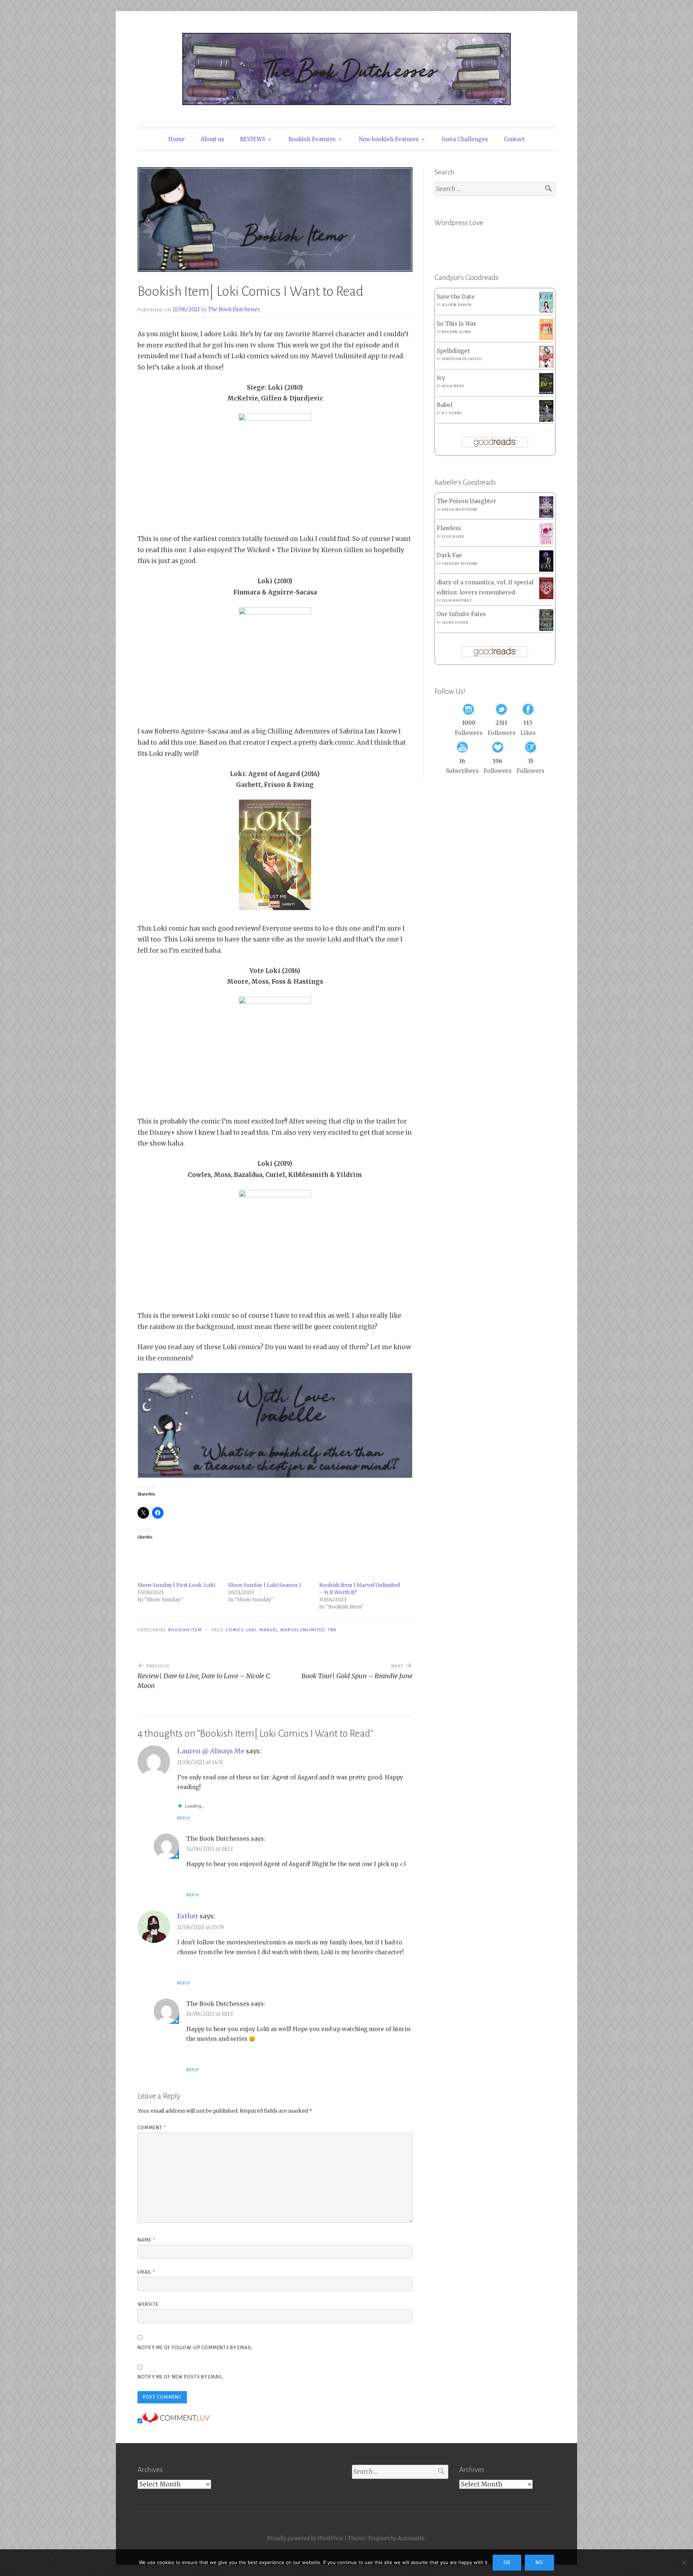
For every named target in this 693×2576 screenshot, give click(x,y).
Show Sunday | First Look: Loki (176, 1585)
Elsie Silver (453, 537)
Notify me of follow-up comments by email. (195, 2348)
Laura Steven (455, 623)
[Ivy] (546, 392)
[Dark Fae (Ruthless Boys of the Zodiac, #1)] (546, 570)
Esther (188, 1916)
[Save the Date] (546, 311)
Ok (507, 2563)
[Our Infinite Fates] (546, 629)
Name (146, 2240)
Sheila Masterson (459, 510)
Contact (514, 139)
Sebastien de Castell (462, 359)
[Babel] (546, 420)
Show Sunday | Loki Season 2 (265, 1585)
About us (212, 139)
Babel (444, 405)
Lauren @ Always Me (211, 1751)
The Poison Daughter (467, 501)
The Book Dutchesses (234, 309)
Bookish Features (312, 139)
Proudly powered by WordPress (305, 2538)
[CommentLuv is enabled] (176, 2421)
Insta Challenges (465, 139)
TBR (332, 1630)
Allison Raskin (456, 305)
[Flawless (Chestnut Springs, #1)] (546, 543)
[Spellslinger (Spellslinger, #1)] (546, 366)
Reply (184, 1818)
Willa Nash (453, 386)
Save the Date (456, 297)
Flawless (449, 528)
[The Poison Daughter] (546, 516)
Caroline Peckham (460, 564)
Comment (152, 2128)
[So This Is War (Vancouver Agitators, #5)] (546, 338)
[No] (684, 2563)
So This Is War (457, 324)
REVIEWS (253, 139)
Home (176, 139)
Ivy (441, 378)
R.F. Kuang (452, 413)
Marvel (268, 1630)
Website (148, 2304)
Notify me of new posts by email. (181, 2377)
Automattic (411, 2538)
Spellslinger (454, 351)
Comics (234, 1630)
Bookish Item (185, 1630)
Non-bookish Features (389, 139)
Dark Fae (449, 555)
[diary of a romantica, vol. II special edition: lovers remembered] (546, 597)
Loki (251, 1630)
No (539, 2563)
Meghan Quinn (456, 332)
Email (146, 2272)
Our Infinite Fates (461, 614)
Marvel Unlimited (302, 1630)
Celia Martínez (457, 601)
